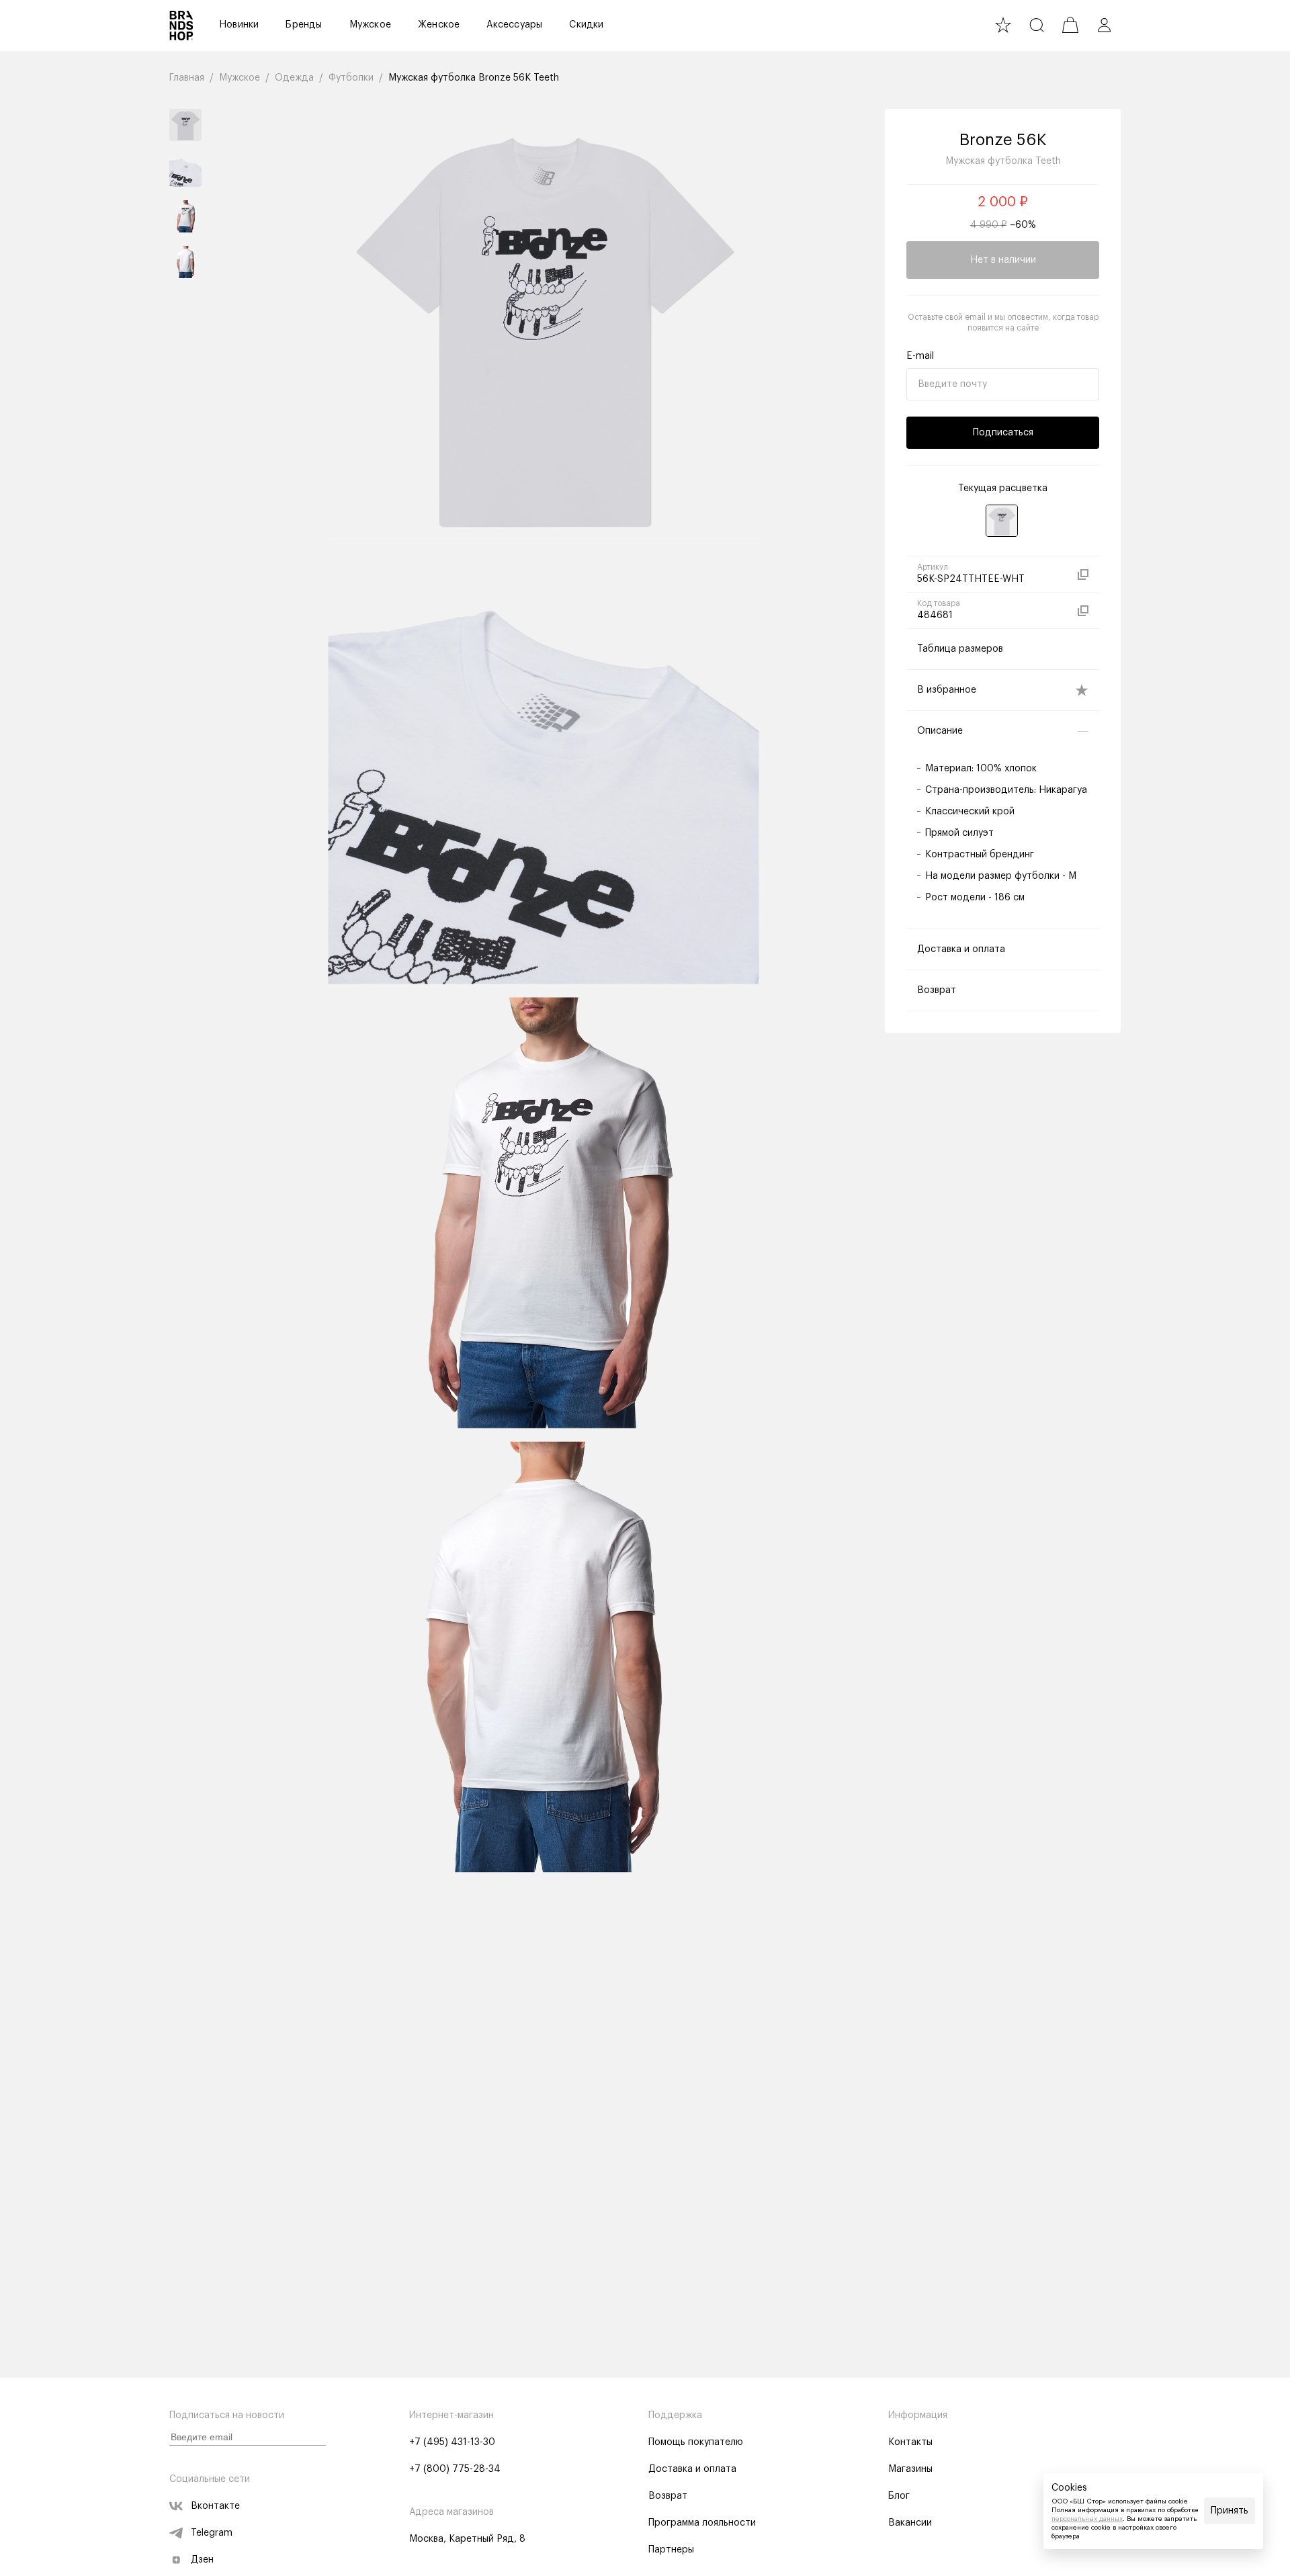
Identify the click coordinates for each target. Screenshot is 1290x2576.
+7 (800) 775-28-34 (455, 2469)
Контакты (910, 2442)
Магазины (910, 2469)
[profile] (1104, 25)
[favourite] (1003, 25)
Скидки (586, 25)
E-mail (920, 356)
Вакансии (910, 2523)
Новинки (239, 25)
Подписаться (1003, 433)
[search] (1037, 25)
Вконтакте (215, 2506)
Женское (439, 25)
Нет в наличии (1003, 260)
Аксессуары (514, 25)
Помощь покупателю (696, 2442)
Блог (899, 2496)
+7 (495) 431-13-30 (452, 2442)
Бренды (304, 25)
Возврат (668, 2496)
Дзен (202, 2560)
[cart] (1070, 25)
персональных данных (1087, 2519)
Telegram (212, 2533)
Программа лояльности (702, 2523)
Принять (1230, 2511)
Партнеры (671, 2550)
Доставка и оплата (692, 2469)
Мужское (370, 25)
